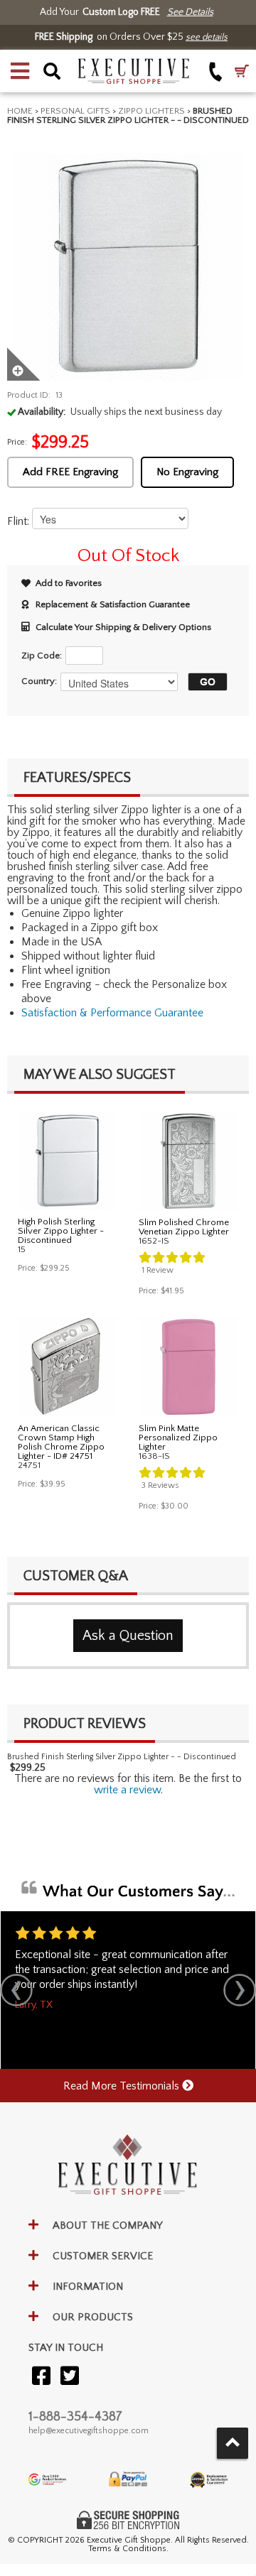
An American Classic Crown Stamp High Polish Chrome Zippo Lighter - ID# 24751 (61, 1442)
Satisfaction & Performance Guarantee (112, 1013)
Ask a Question (128, 1636)
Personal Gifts (75, 111)
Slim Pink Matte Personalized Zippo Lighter (178, 1438)
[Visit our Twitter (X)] (70, 2377)
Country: (39, 681)
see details (207, 37)
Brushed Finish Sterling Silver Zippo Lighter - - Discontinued (122, 1757)
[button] (20, 71)
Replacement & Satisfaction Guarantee (113, 604)
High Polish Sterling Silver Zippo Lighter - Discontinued (61, 1231)
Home (20, 111)
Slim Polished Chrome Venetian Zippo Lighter (184, 1227)
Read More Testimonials (123, 2086)
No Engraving (187, 472)
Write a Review (127, 1790)
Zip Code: (42, 656)
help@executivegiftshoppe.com (89, 2431)
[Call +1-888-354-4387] (216, 71)
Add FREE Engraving (70, 472)
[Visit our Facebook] (41, 2377)
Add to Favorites (69, 583)
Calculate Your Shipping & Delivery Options (123, 627)
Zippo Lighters (151, 111)
